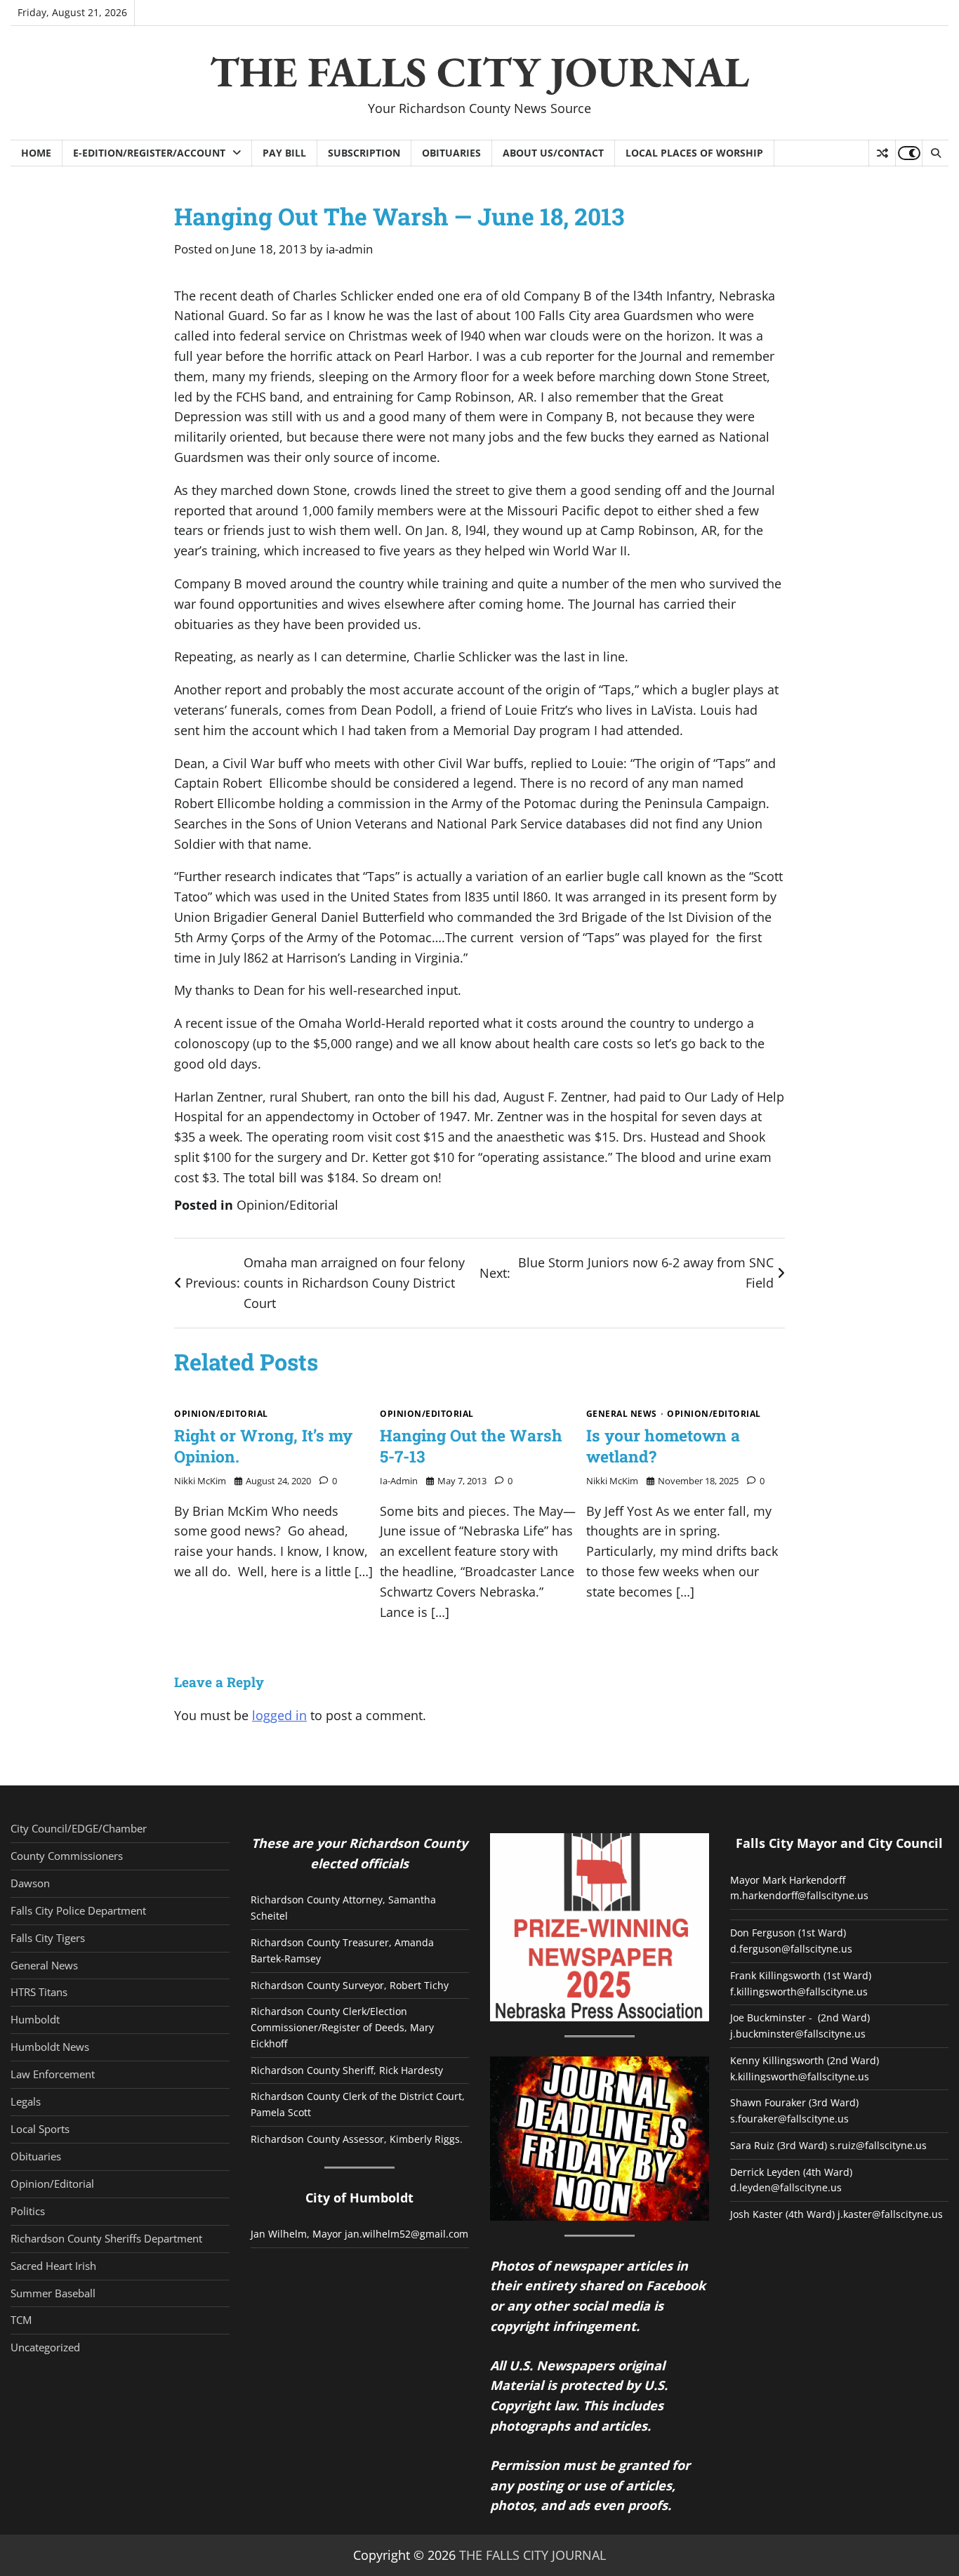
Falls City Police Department (78, 1910)
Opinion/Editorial (287, 1205)
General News (622, 1414)
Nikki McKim (200, 1481)
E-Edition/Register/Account (149, 153)
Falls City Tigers (48, 1938)
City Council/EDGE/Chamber (79, 1828)
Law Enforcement (53, 2074)
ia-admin (349, 249)
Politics (28, 2211)
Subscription (364, 153)
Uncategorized (45, 2347)
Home (36, 153)
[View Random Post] (882, 153)
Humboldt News (50, 2047)
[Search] (935, 153)
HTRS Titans (39, 1992)
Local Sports (40, 2129)
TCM (21, 2320)
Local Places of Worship (694, 153)
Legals (26, 2101)
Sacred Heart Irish (53, 2266)
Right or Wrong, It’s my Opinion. (263, 1446)
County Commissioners (67, 1856)
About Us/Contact (553, 153)
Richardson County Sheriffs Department (106, 2238)
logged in (279, 1715)
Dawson (30, 1883)
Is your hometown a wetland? (663, 1446)
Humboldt (35, 2019)
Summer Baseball (53, 2293)
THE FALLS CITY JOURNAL (479, 72)
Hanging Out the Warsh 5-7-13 (471, 1446)
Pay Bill (284, 153)
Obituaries (451, 153)
